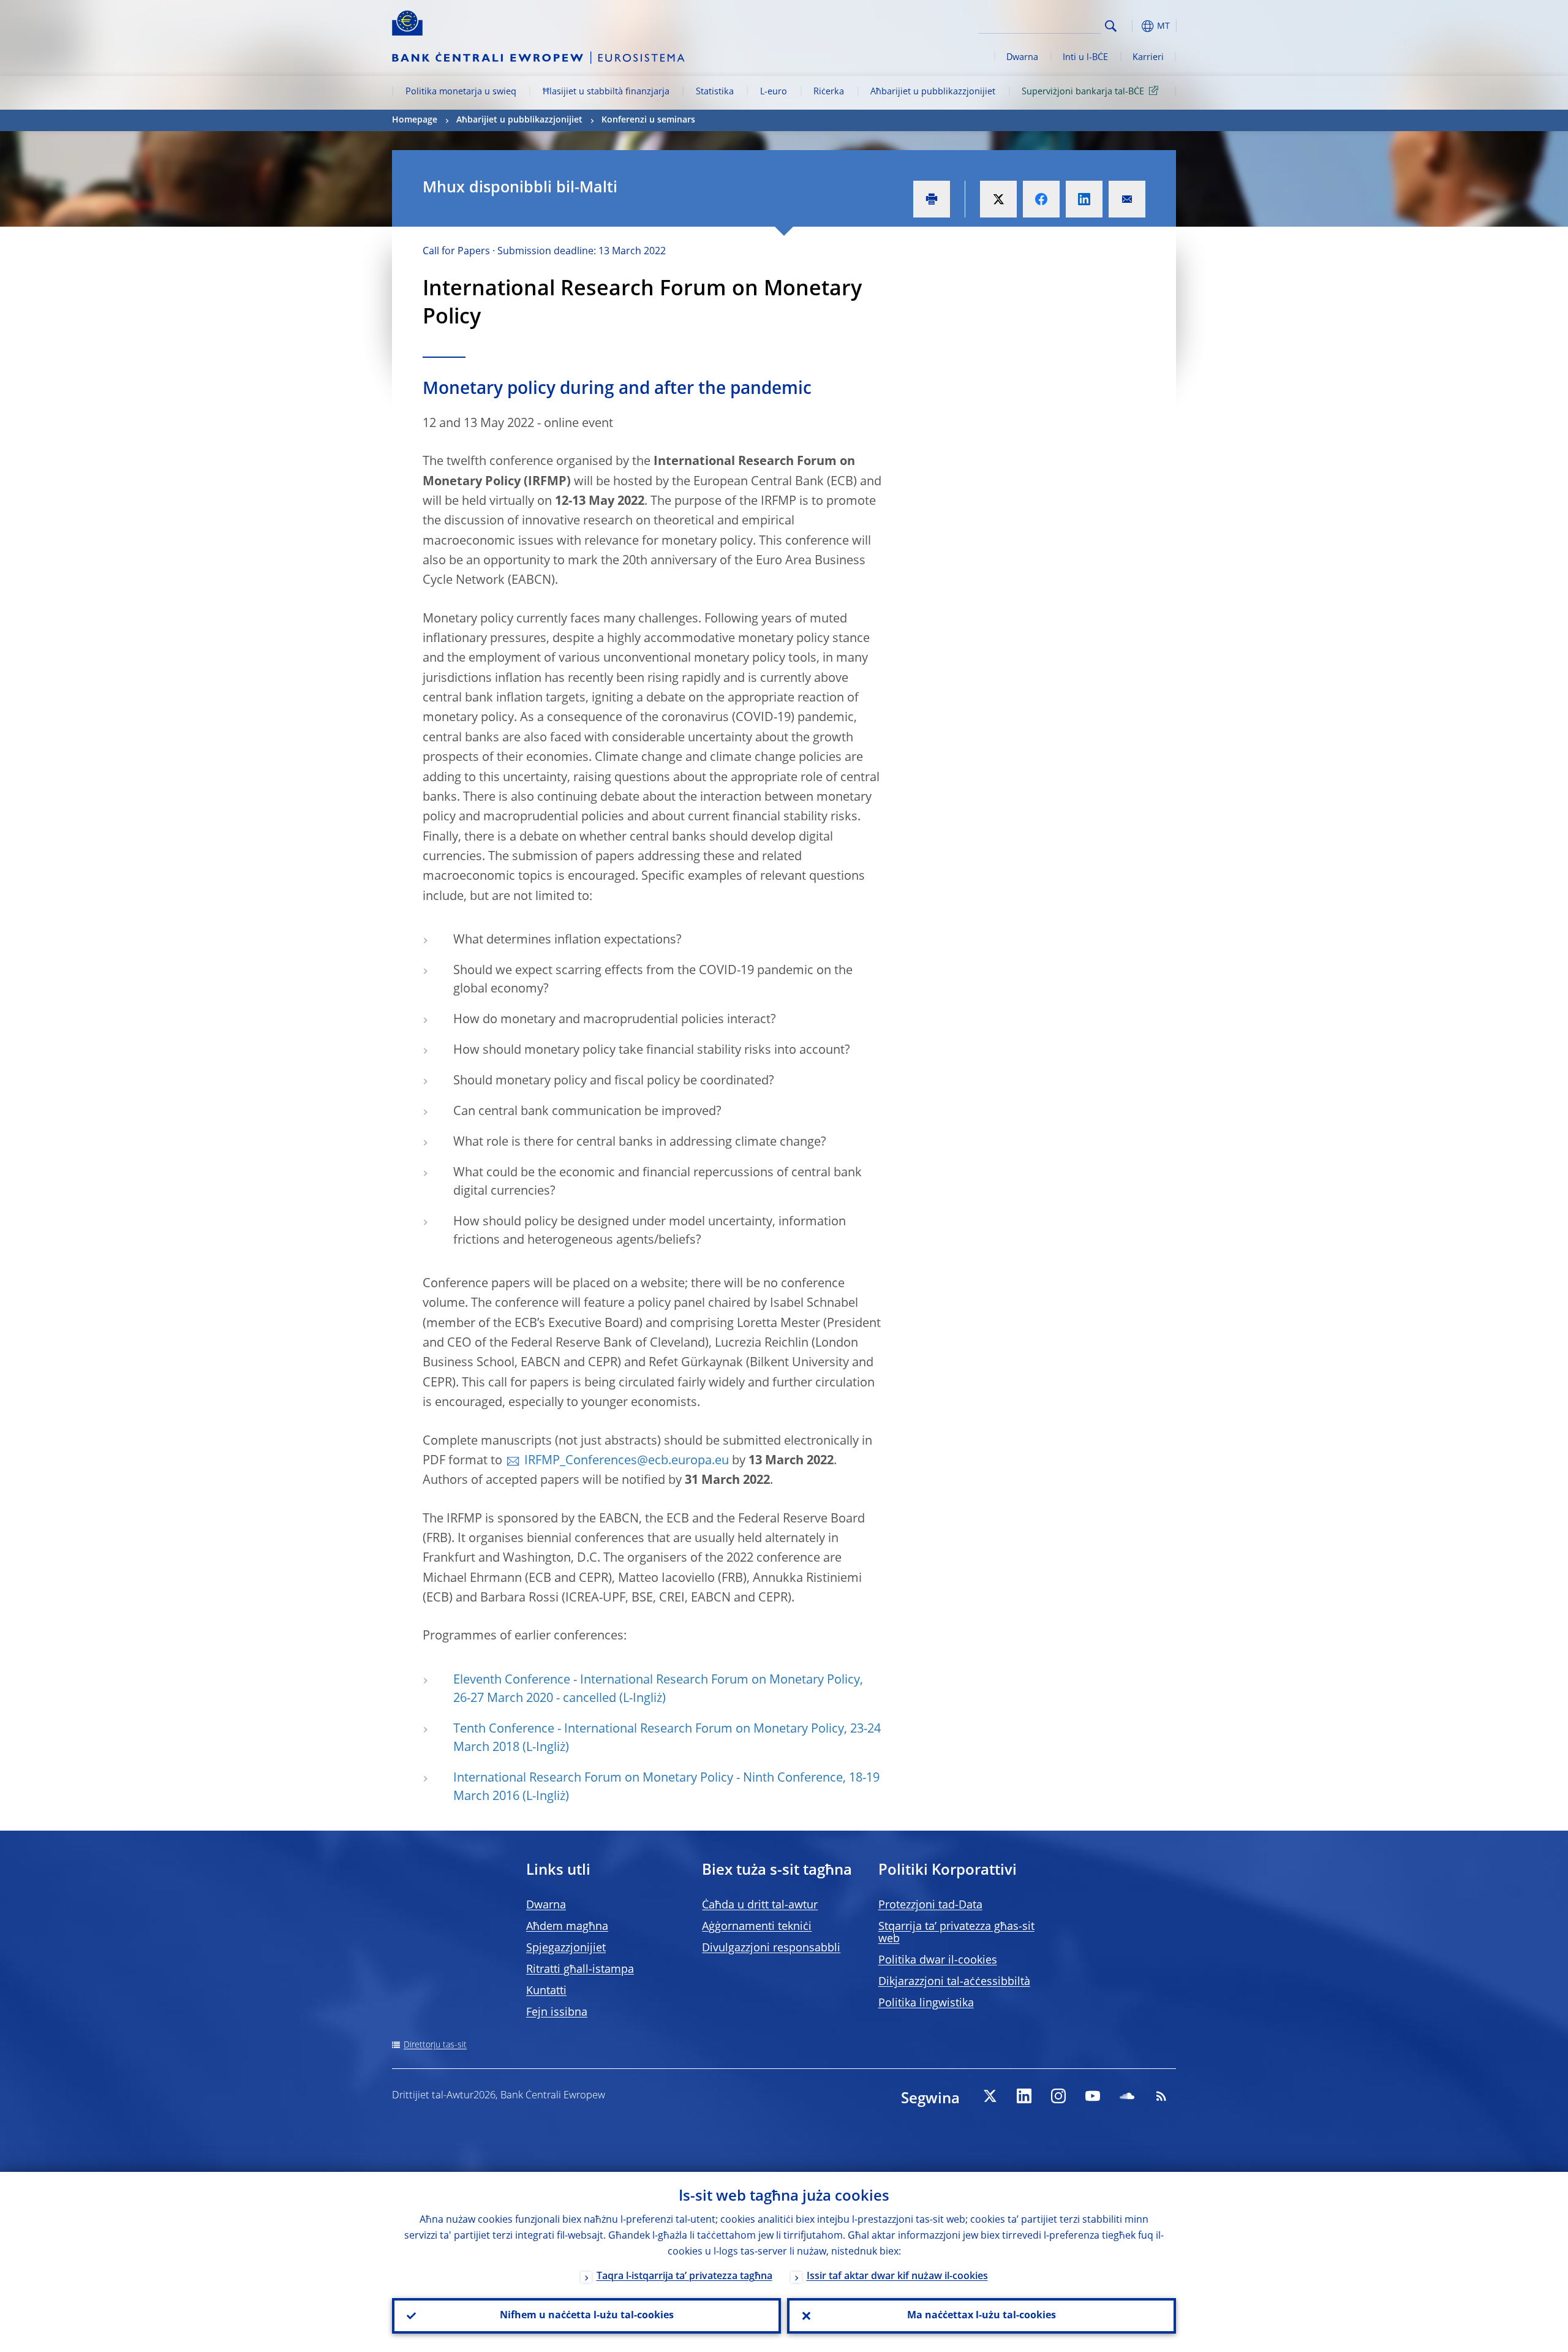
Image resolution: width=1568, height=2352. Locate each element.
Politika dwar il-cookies (938, 1961)
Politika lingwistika (926, 2003)
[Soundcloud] (1127, 2096)
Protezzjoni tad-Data (930, 1905)
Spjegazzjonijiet (566, 1948)
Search (1111, 26)
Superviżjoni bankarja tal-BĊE (1083, 92)
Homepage (415, 120)
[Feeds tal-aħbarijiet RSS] (1161, 2096)
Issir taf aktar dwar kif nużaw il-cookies (897, 2277)
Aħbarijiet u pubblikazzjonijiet (933, 92)
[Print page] (932, 199)
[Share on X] (998, 199)
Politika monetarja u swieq (461, 92)
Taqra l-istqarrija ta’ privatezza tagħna (684, 2277)
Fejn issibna (557, 2013)
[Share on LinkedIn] (1084, 199)
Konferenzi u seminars (648, 120)
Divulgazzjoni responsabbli (771, 1948)
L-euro (774, 92)
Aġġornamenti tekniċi (757, 1927)
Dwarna (1022, 58)
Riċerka (829, 92)
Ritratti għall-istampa (580, 1970)
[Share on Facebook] (1041, 199)
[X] (990, 2096)
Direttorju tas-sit (435, 2045)
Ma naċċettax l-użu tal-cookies (982, 2316)
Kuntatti (546, 1991)
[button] (1133, 26)
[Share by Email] (1127, 199)
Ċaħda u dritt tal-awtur (760, 1905)
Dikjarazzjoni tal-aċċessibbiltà (954, 1982)
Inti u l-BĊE (1085, 58)
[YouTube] (1093, 2096)
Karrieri (1148, 58)
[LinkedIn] (1024, 2096)
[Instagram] (1058, 2096)
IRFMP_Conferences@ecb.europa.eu (627, 1461)
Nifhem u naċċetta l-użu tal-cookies (587, 2316)
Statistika (715, 92)
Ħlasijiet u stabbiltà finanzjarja (606, 92)
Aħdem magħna (567, 1927)
